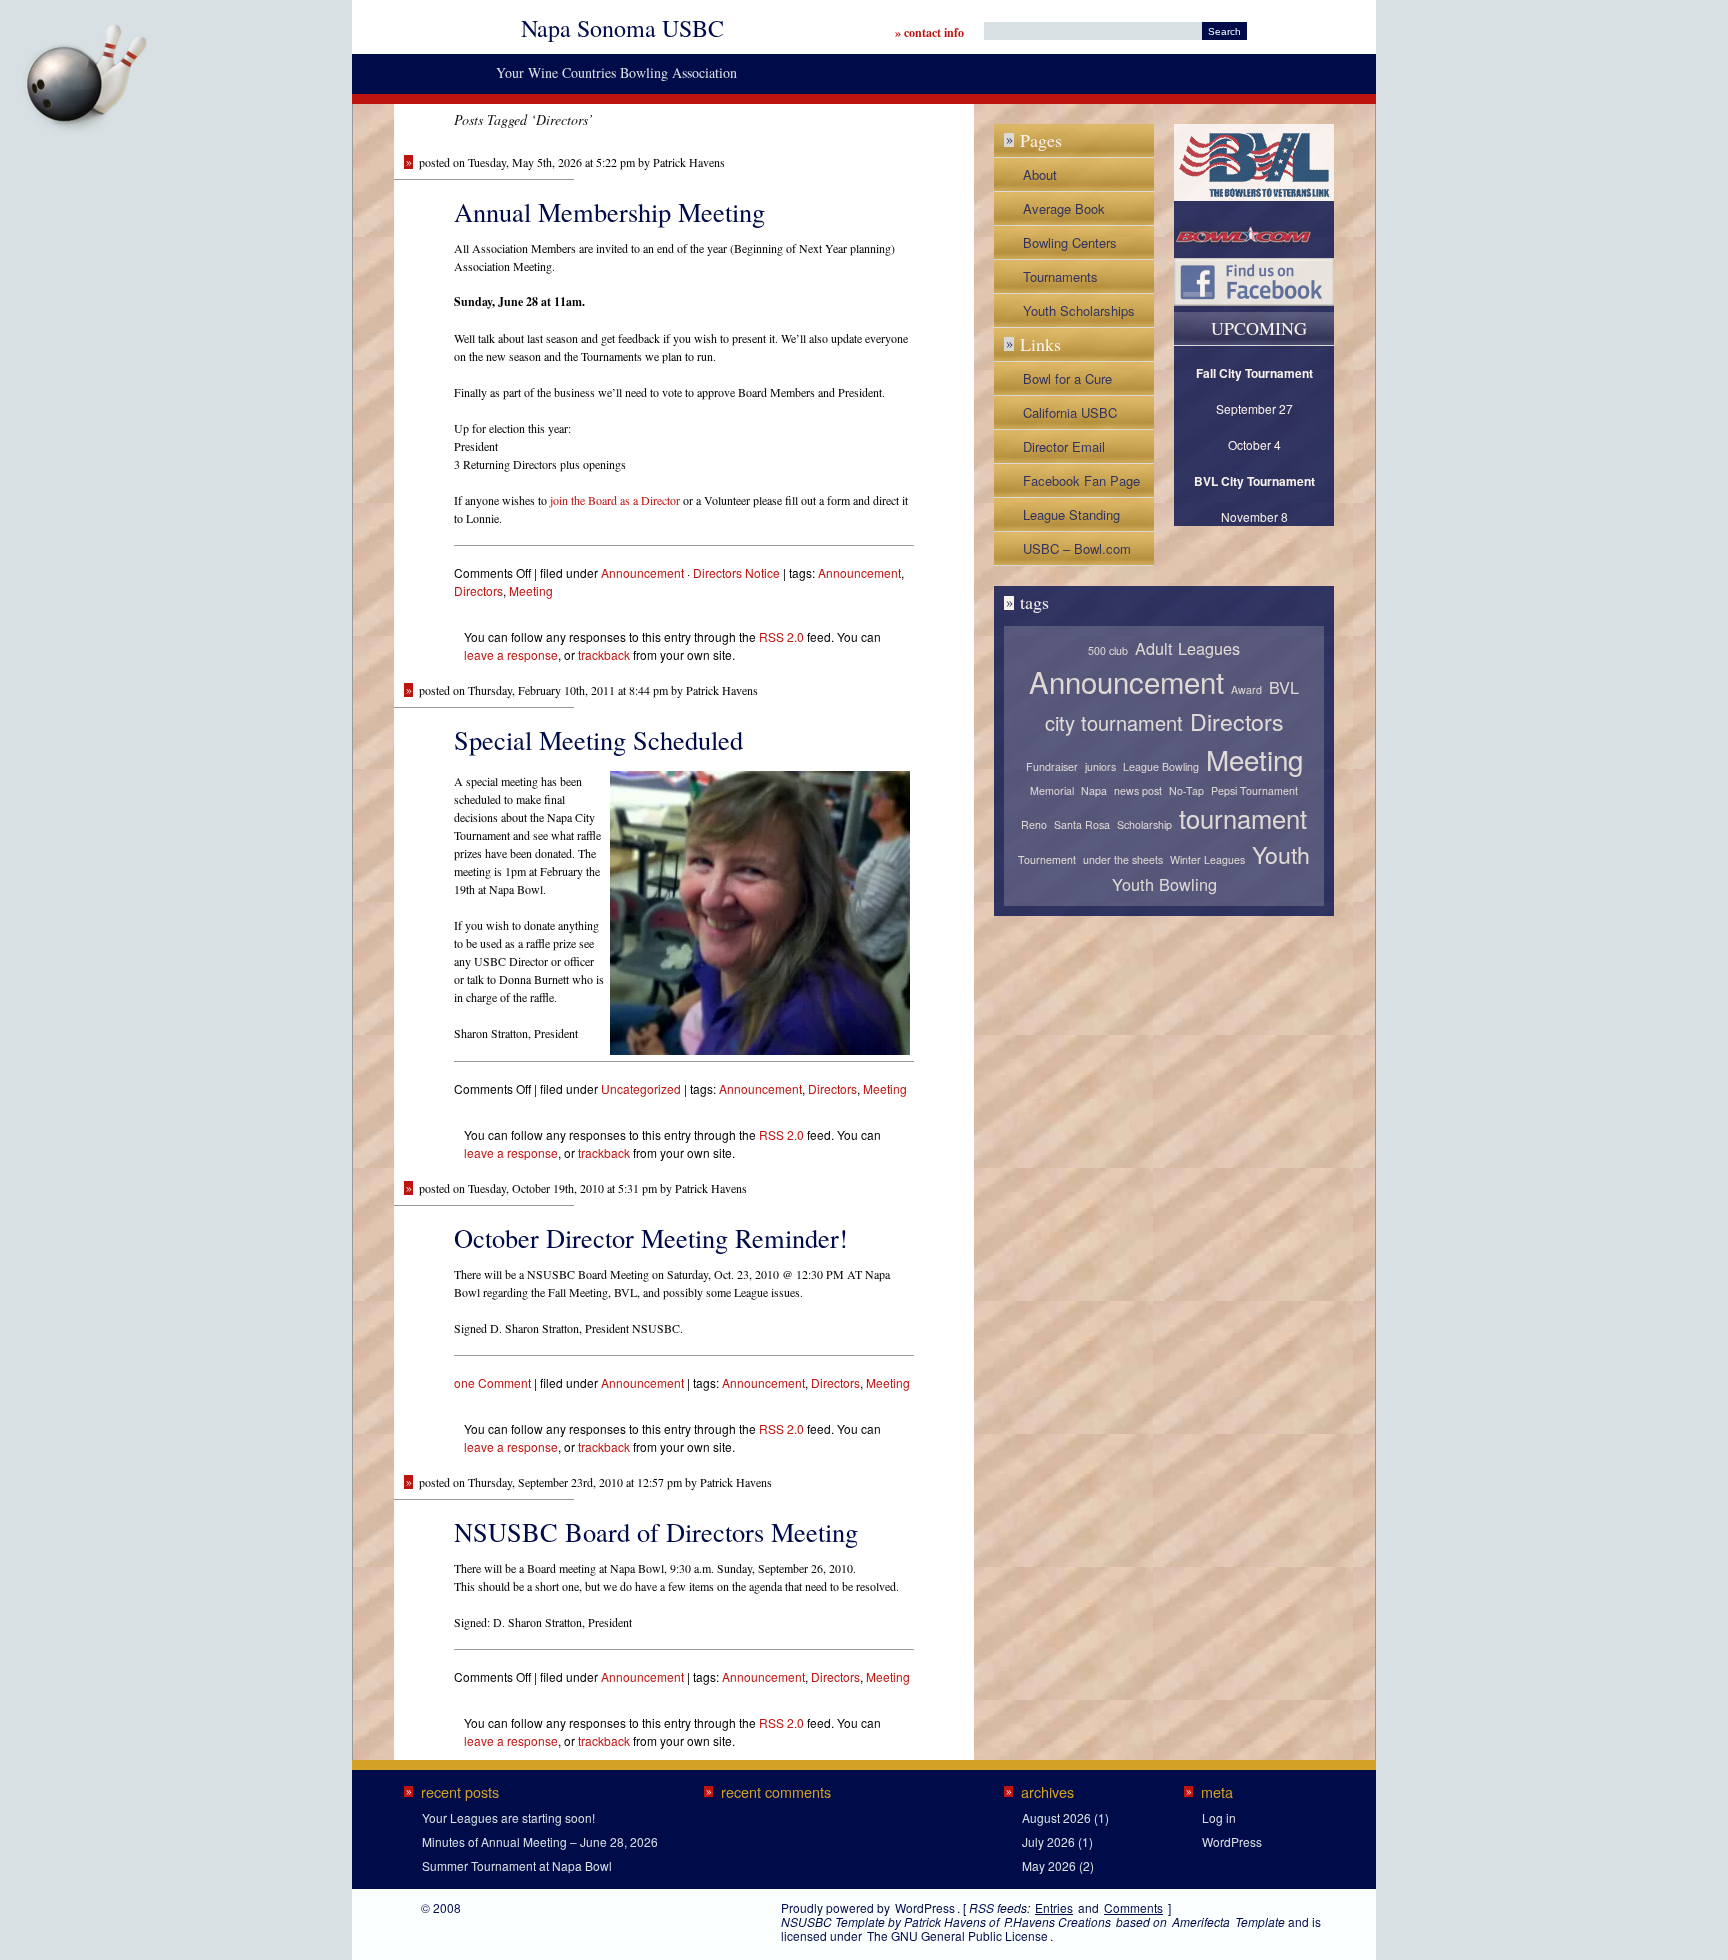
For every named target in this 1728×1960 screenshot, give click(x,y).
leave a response (511, 654)
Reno (1034, 824)
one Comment (492, 1382)
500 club (1108, 650)
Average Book (1064, 208)
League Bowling (1161, 766)
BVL (1284, 687)
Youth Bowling (1164, 884)
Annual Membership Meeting (609, 211)
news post (1138, 790)
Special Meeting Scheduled (598, 739)
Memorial (1052, 790)
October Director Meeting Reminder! (651, 1237)
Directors (478, 590)
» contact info (929, 32)
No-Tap (1186, 790)
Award (1246, 689)
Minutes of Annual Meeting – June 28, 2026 (540, 1841)
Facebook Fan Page (1081, 480)
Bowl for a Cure (1067, 378)
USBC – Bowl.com (1077, 548)
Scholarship (1144, 824)
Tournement (1047, 859)
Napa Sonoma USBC (622, 28)
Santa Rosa (1082, 824)
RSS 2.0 (781, 636)
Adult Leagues (1187, 648)
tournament (1243, 818)
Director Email (1064, 446)
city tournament (1114, 722)
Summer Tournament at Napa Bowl (517, 1865)
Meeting (531, 590)
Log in (1219, 1817)
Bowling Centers (1070, 242)
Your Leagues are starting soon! (508, 1817)
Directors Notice (736, 572)
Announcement (642, 572)
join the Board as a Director (615, 500)
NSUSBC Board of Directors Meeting (656, 1531)
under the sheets (1123, 859)
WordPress (1232, 1841)
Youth (1281, 854)
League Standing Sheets (1071, 518)
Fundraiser (1052, 766)
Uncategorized (641, 1088)
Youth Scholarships (1079, 310)
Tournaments (1060, 276)
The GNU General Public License (957, 1935)
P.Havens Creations (1057, 1921)
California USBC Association (1070, 416)
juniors (1100, 766)
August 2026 (1056, 1817)
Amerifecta (1201, 1921)
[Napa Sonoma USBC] (158, 19)
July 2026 (1048, 1841)
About (1040, 174)
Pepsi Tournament (1254, 790)
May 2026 (1049, 1865)
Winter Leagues (1207, 859)
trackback (604, 654)
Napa (1094, 790)
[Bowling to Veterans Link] (1254, 195)
